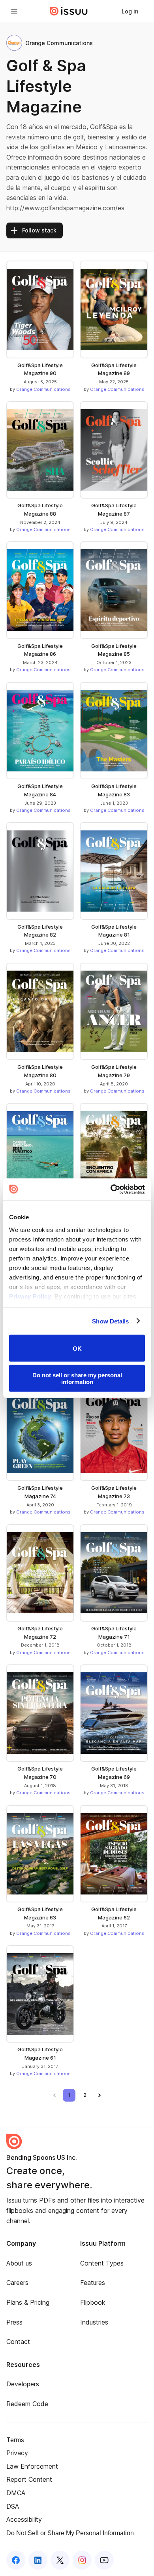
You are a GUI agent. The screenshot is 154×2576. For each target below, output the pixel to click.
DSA (13, 2506)
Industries (94, 2322)
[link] (130, 11)
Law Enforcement (32, 2466)
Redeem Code (27, 2404)
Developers (23, 2384)
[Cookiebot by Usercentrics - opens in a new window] (111, 1189)
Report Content (29, 2479)
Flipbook (93, 2302)
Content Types (102, 2263)
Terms (15, 2440)
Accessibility (24, 2519)
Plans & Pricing (28, 2302)
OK (77, 1348)
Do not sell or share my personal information (77, 1378)
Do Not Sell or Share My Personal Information (70, 2533)
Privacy (17, 2453)
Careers (17, 2283)
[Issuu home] (69, 11)
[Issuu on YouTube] (104, 2560)
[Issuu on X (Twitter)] (60, 2560)
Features (93, 2283)
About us (19, 2263)
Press (14, 2322)
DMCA (16, 2493)
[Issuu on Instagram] (82, 2560)
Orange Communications (43, 389)
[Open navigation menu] (14, 11)
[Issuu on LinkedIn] (38, 2560)
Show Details (110, 1321)
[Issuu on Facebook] (16, 2560)
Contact (18, 2342)
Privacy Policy (30, 1296)
